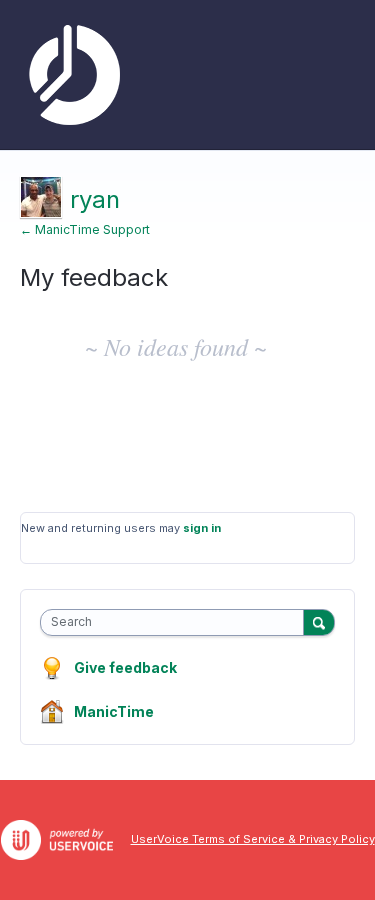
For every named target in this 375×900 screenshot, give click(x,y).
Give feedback (125, 667)
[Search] (319, 622)
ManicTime (114, 711)
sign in (202, 528)
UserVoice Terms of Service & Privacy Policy (253, 839)
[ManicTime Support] (70, 75)
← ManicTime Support (85, 229)
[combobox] (176, 622)
